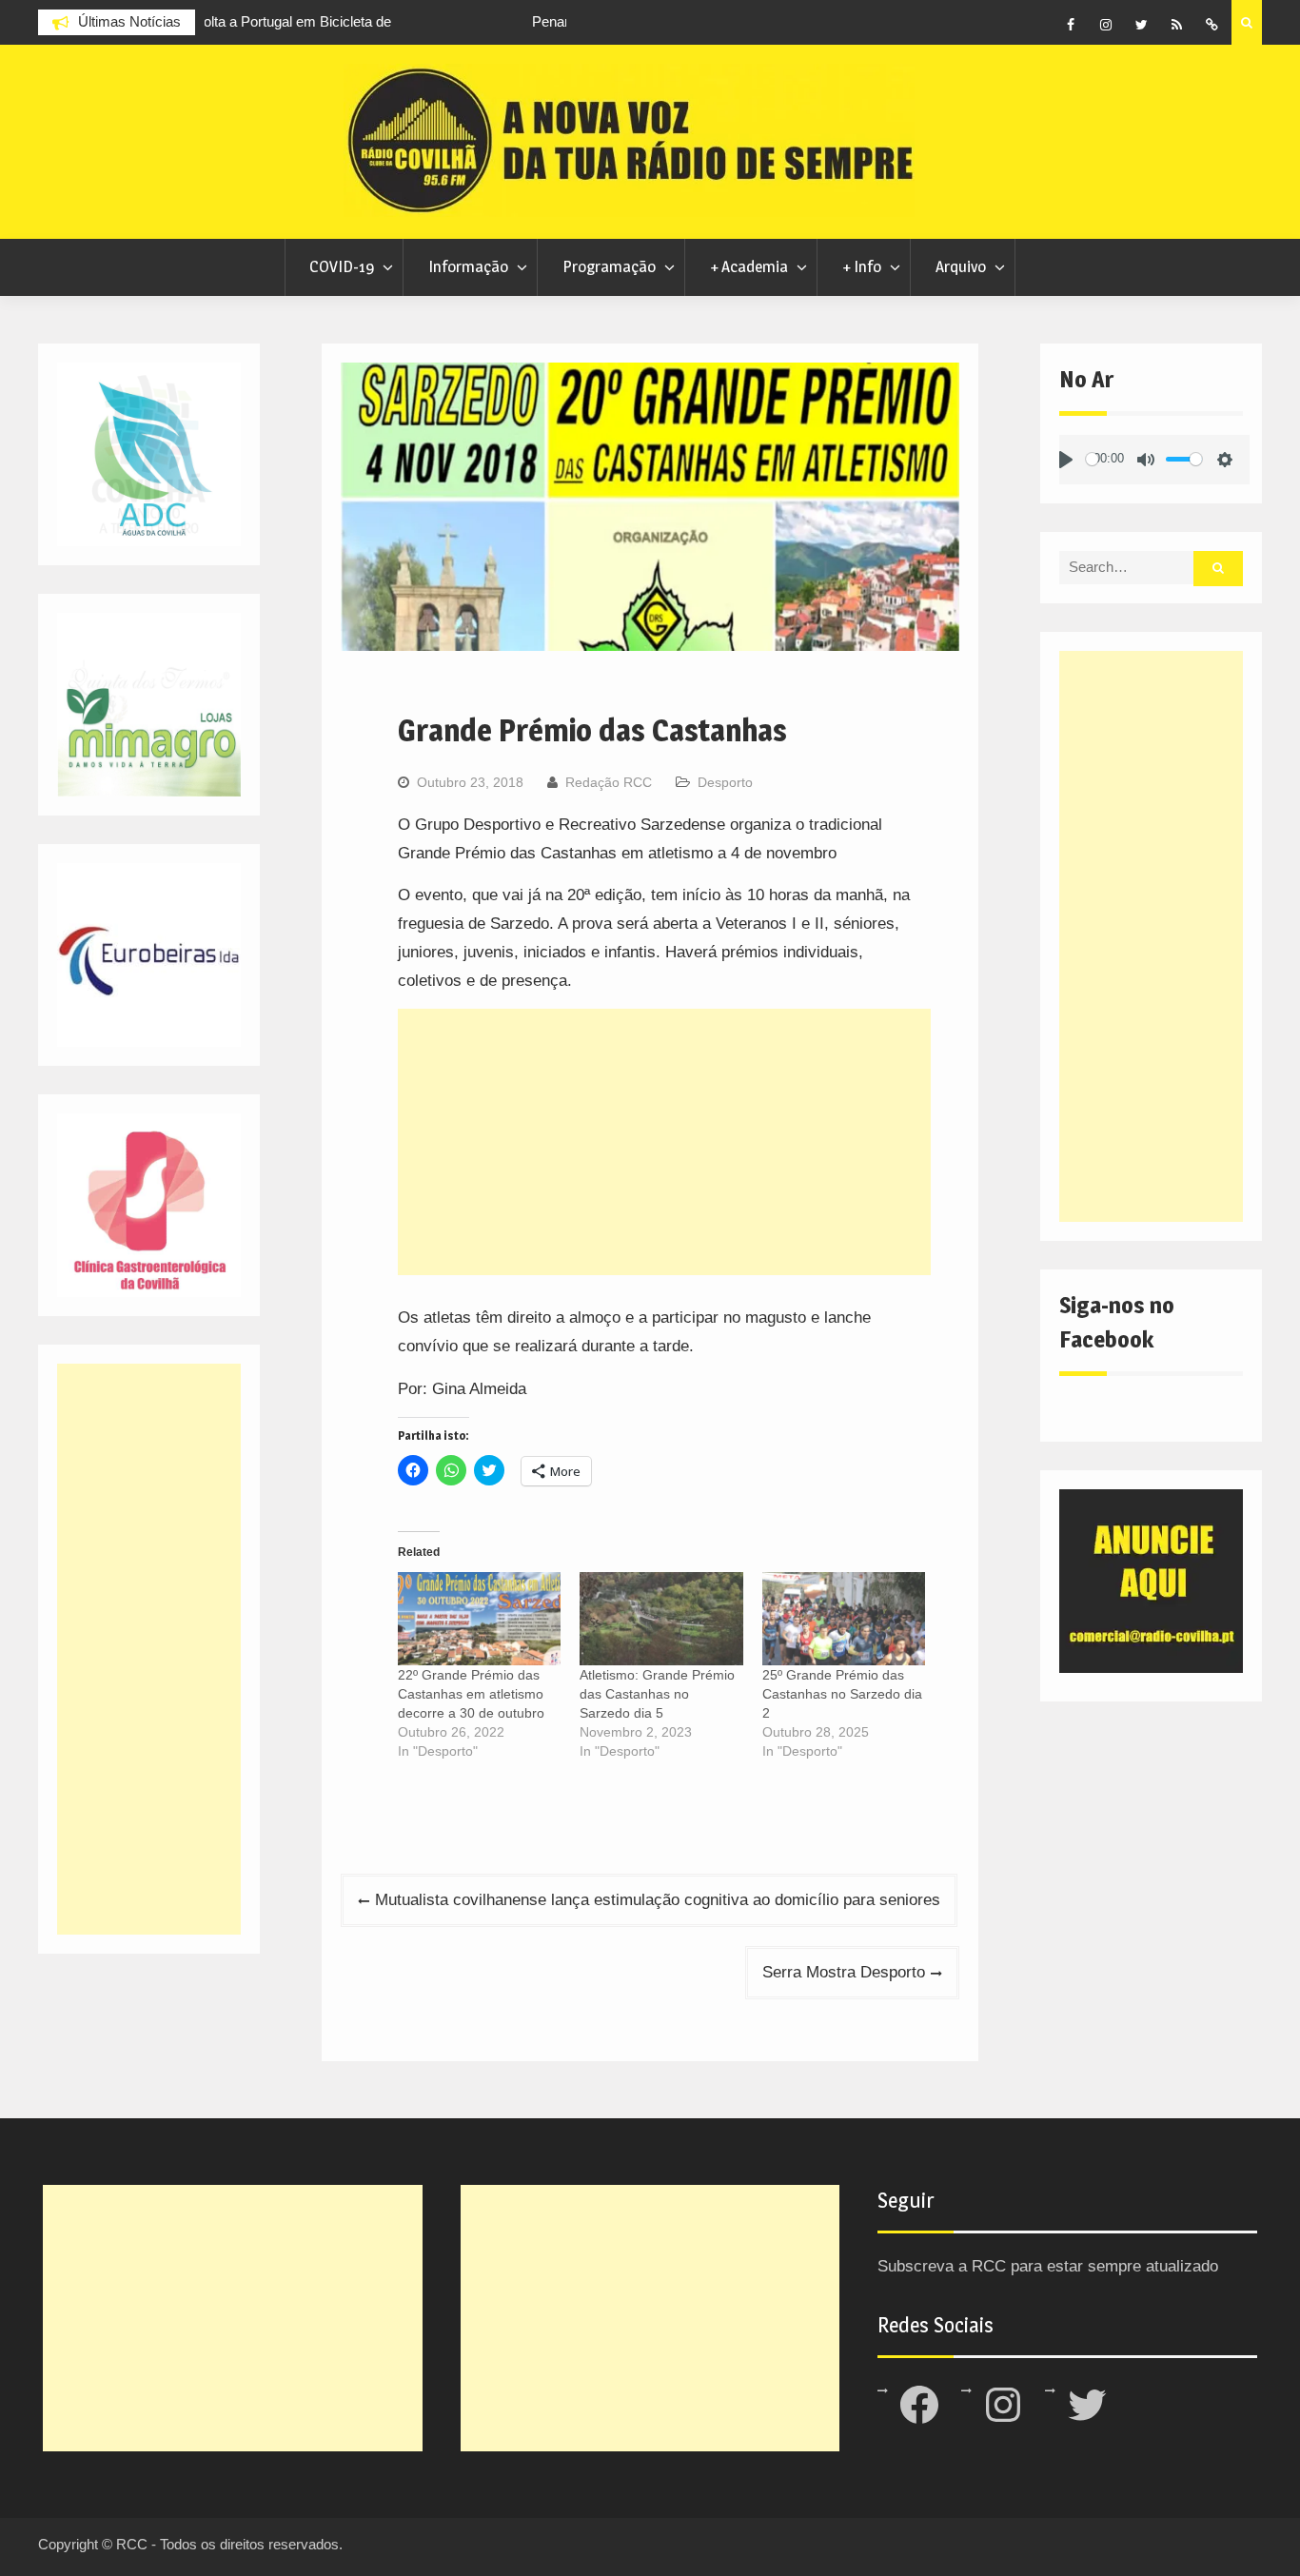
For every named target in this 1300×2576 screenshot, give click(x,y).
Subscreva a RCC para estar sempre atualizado (1048, 2266)
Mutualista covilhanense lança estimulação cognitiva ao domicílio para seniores (658, 1900)
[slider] (1092, 459)
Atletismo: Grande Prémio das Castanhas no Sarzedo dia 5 (657, 1694)
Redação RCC (609, 782)
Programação (609, 266)
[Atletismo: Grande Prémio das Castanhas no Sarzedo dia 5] (661, 1619)
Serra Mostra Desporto (844, 1972)
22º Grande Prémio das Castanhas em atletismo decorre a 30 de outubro (471, 1694)
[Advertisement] (664, 1142)
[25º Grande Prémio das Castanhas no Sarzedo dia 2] (844, 1619)
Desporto (725, 782)
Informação (468, 266)
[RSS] (1176, 25)
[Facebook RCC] (1071, 25)
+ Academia (749, 266)
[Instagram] (1106, 25)
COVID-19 (342, 266)
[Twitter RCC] (1141, 25)
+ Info (862, 266)
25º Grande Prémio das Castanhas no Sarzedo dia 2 (842, 1694)
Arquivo (961, 266)
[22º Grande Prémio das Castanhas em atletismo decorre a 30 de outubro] (479, 1619)
